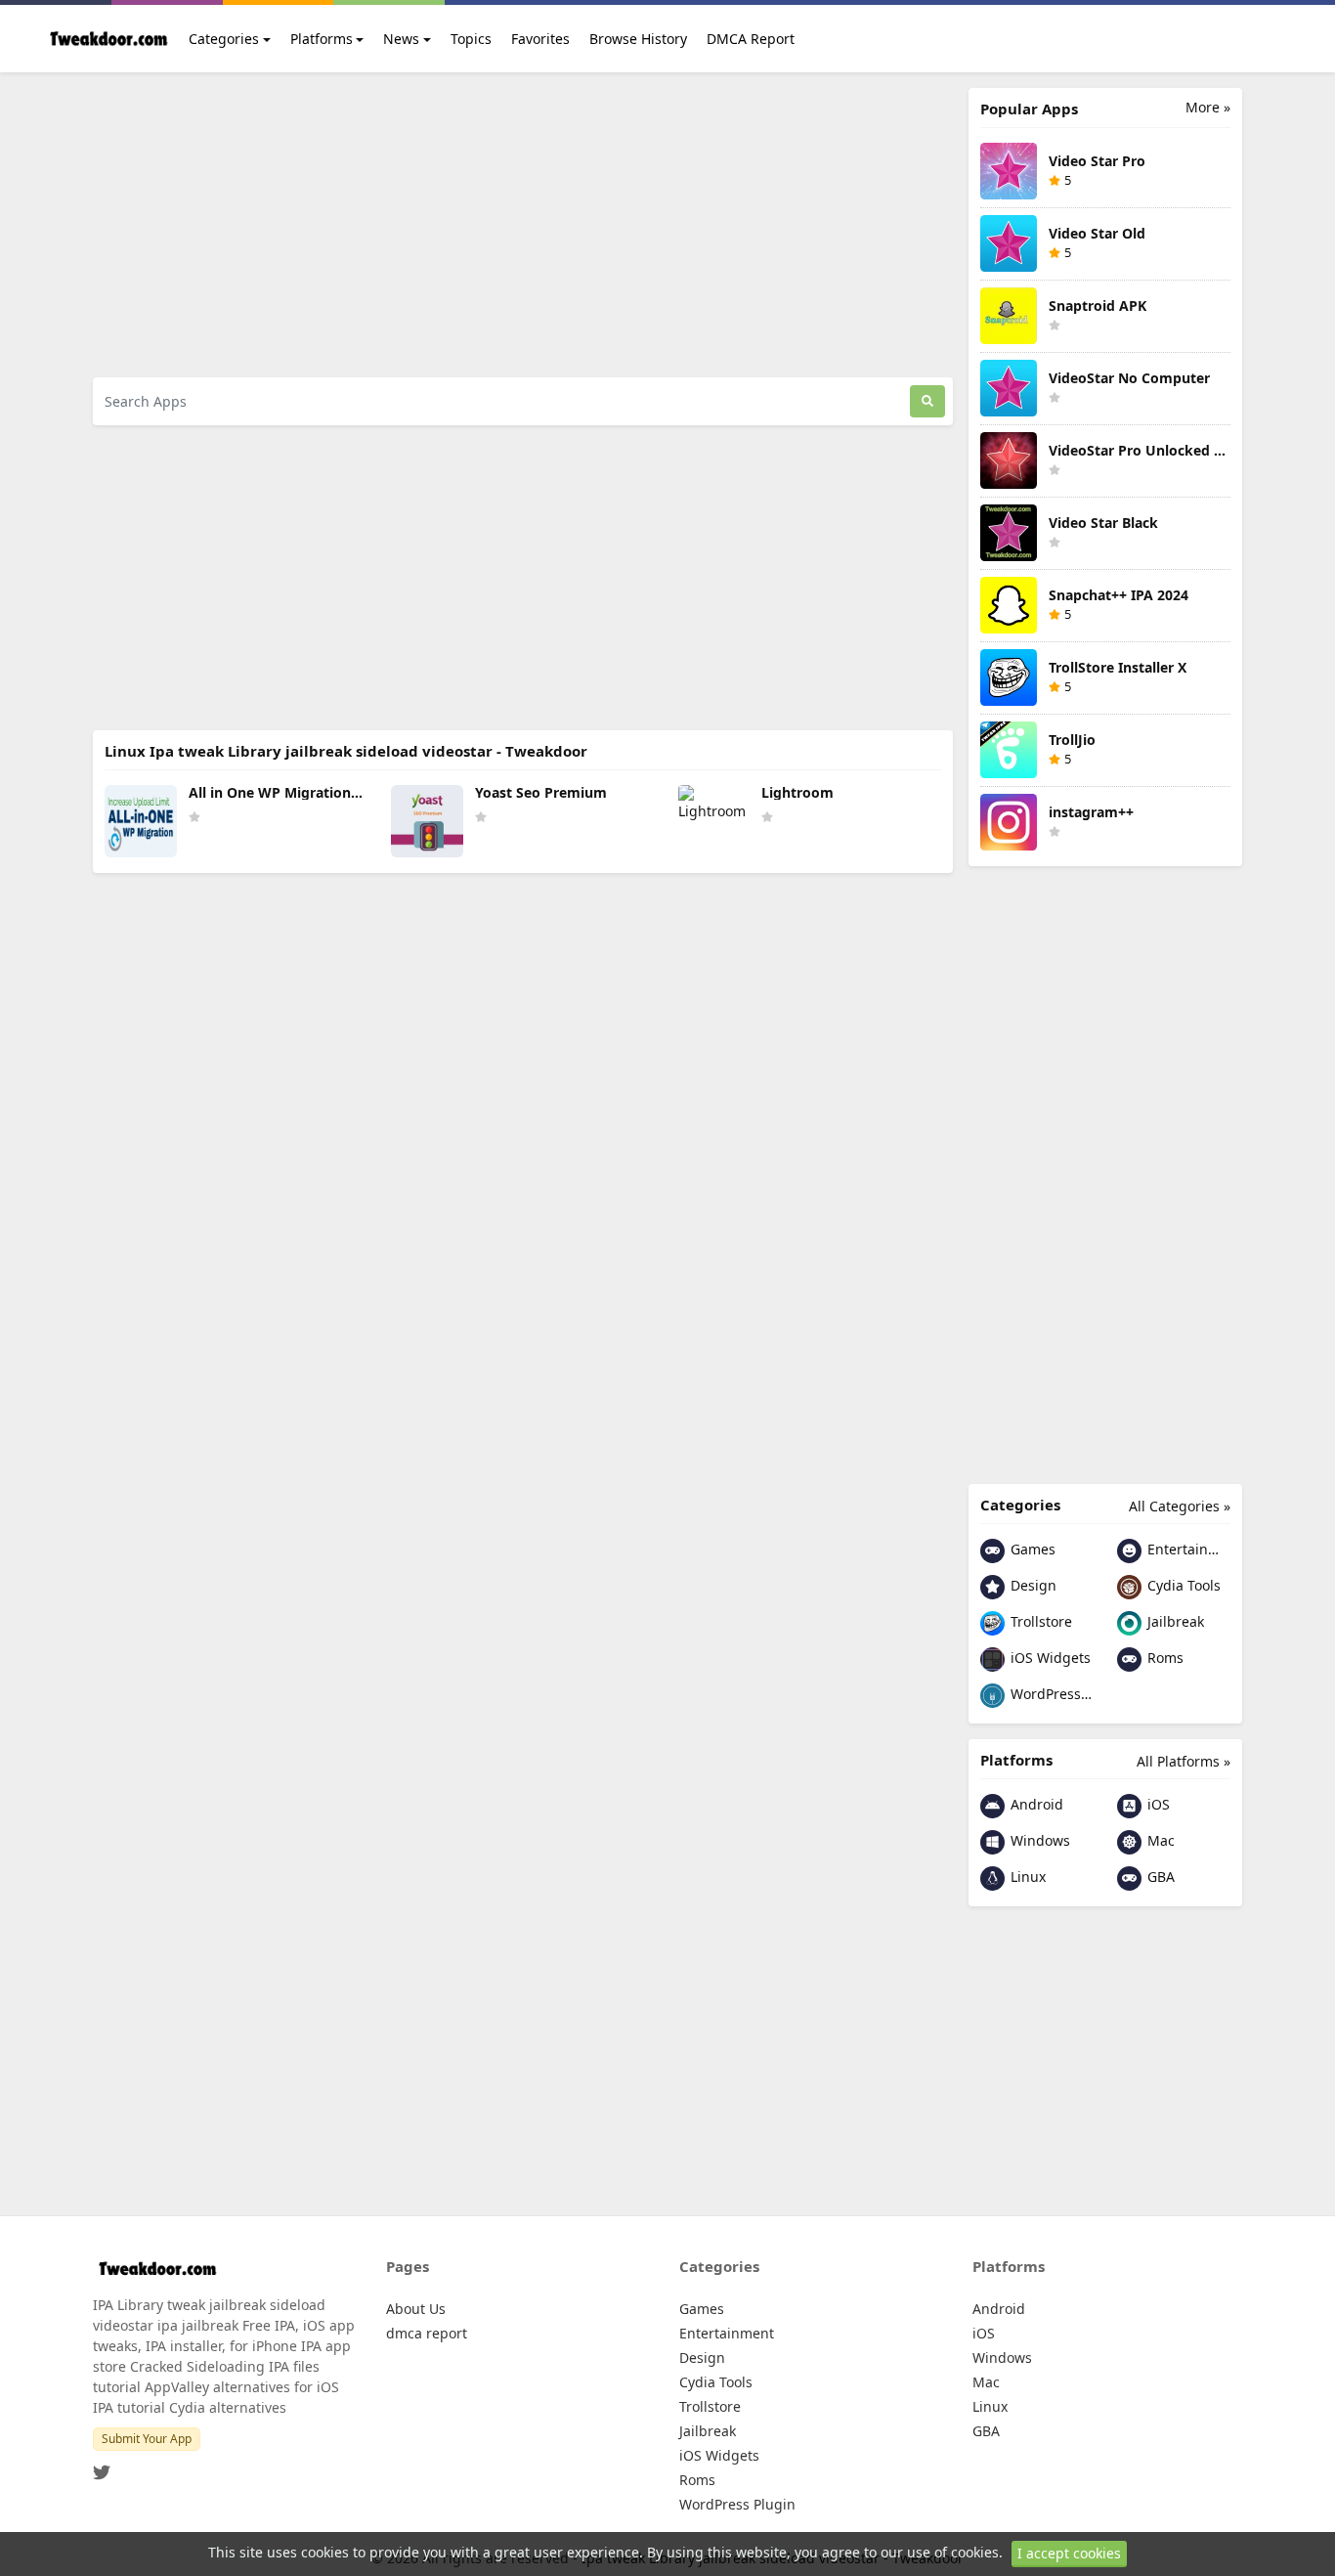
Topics (471, 39)
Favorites (540, 39)
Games (1031, 1549)
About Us (416, 2309)
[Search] (927, 401)
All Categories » (1180, 1506)
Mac (1159, 1840)
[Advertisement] (523, 225)
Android (1035, 1804)
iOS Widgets (1049, 1658)
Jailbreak (1174, 1621)
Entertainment (1187, 1549)
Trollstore (1039, 1621)
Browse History (638, 39)
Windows (1038, 1840)
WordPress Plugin (1050, 1694)
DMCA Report (751, 39)
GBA (1159, 1877)
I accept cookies (1069, 2553)
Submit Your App (147, 2439)
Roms (1163, 1658)
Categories (224, 39)
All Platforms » (1184, 1761)
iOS (1157, 1804)
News (401, 39)
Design (1032, 1585)
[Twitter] (102, 2467)
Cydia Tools (1182, 1585)
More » (1208, 107)
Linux (1026, 1877)
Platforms (322, 39)
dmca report (427, 2333)
